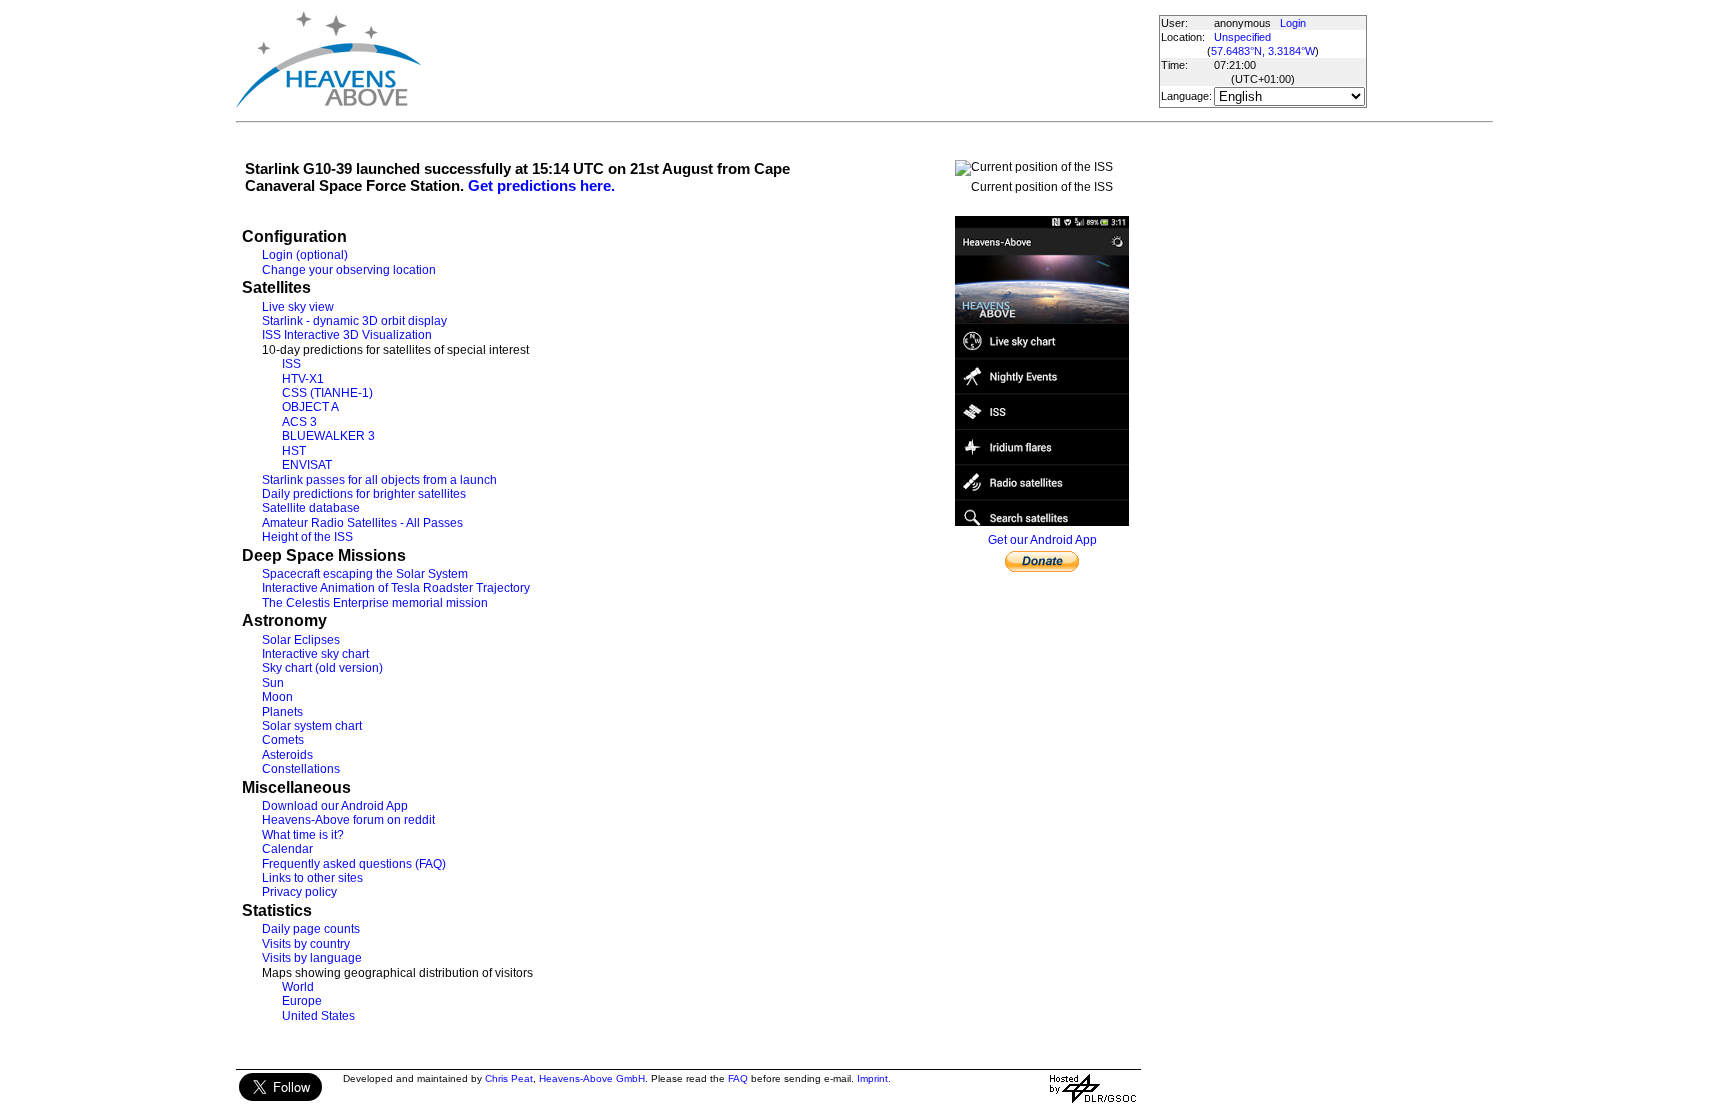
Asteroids (287, 755)
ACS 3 (299, 422)
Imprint (872, 1078)
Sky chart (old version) (322, 668)
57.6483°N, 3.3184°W (1263, 51)
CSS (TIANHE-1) (327, 393)
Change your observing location (349, 270)
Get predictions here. (541, 185)
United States (318, 1016)
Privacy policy (299, 892)
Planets (282, 712)
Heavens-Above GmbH (592, 1078)
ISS (291, 364)
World (298, 987)
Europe (302, 1001)
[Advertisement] (789, 60)
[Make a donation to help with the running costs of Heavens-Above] (1042, 568)
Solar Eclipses (301, 640)
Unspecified (1242, 37)
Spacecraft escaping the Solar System (365, 574)
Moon (277, 697)
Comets (283, 740)
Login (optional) (305, 255)
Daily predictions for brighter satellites (364, 494)
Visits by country (306, 944)
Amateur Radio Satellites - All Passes (362, 523)
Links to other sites (312, 878)
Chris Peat (509, 1078)
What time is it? (303, 835)
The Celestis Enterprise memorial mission (375, 603)
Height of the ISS (307, 537)
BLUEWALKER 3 (328, 436)
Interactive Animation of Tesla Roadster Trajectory (396, 588)
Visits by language (312, 958)
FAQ (738, 1078)
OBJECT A (310, 407)
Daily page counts (311, 929)
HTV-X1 (303, 379)
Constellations (301, 769)
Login (1293, 23)
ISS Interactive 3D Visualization (347, 335)
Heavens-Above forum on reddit (348, 820)
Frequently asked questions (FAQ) (354, 864)
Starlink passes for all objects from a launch (379, 480)
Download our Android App (335, 806)
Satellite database (311, 508)
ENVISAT (307, 465)
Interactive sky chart (315, 654)
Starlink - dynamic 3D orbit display (354, 321)
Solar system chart (312, 726)
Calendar (287, 849)
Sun (273, 683)
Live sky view (298, 307)
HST (294, 451)
